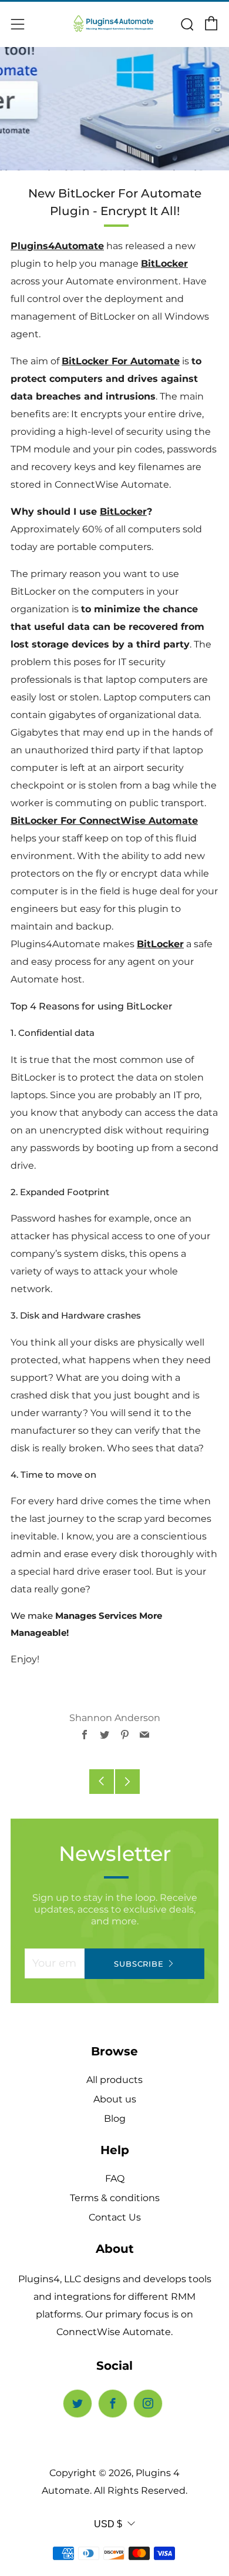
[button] (114, 529)
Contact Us (115, 2217)
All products (114, 2080)
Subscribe (139, 1964)
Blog (115, 2119)
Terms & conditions (115, 2198)
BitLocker (164, 264)
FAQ (115, 2178)
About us (115, 2099)
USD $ (108, 2524)
